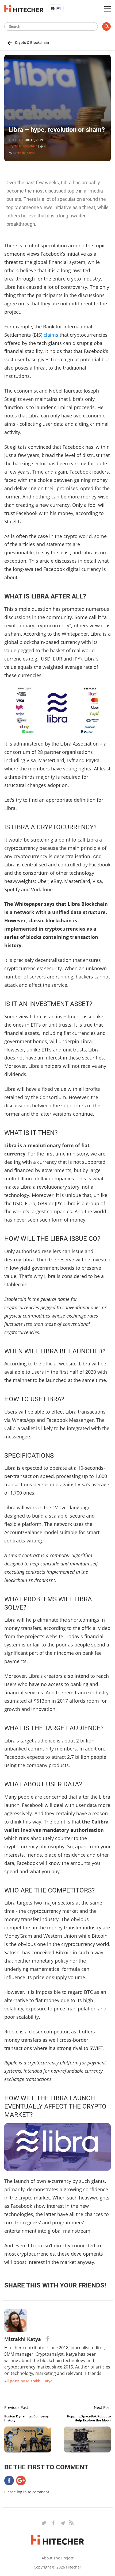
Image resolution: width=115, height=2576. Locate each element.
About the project (58, 2558)
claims (51, 335)
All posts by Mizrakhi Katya (28, 2381)
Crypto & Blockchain (32, 43)
